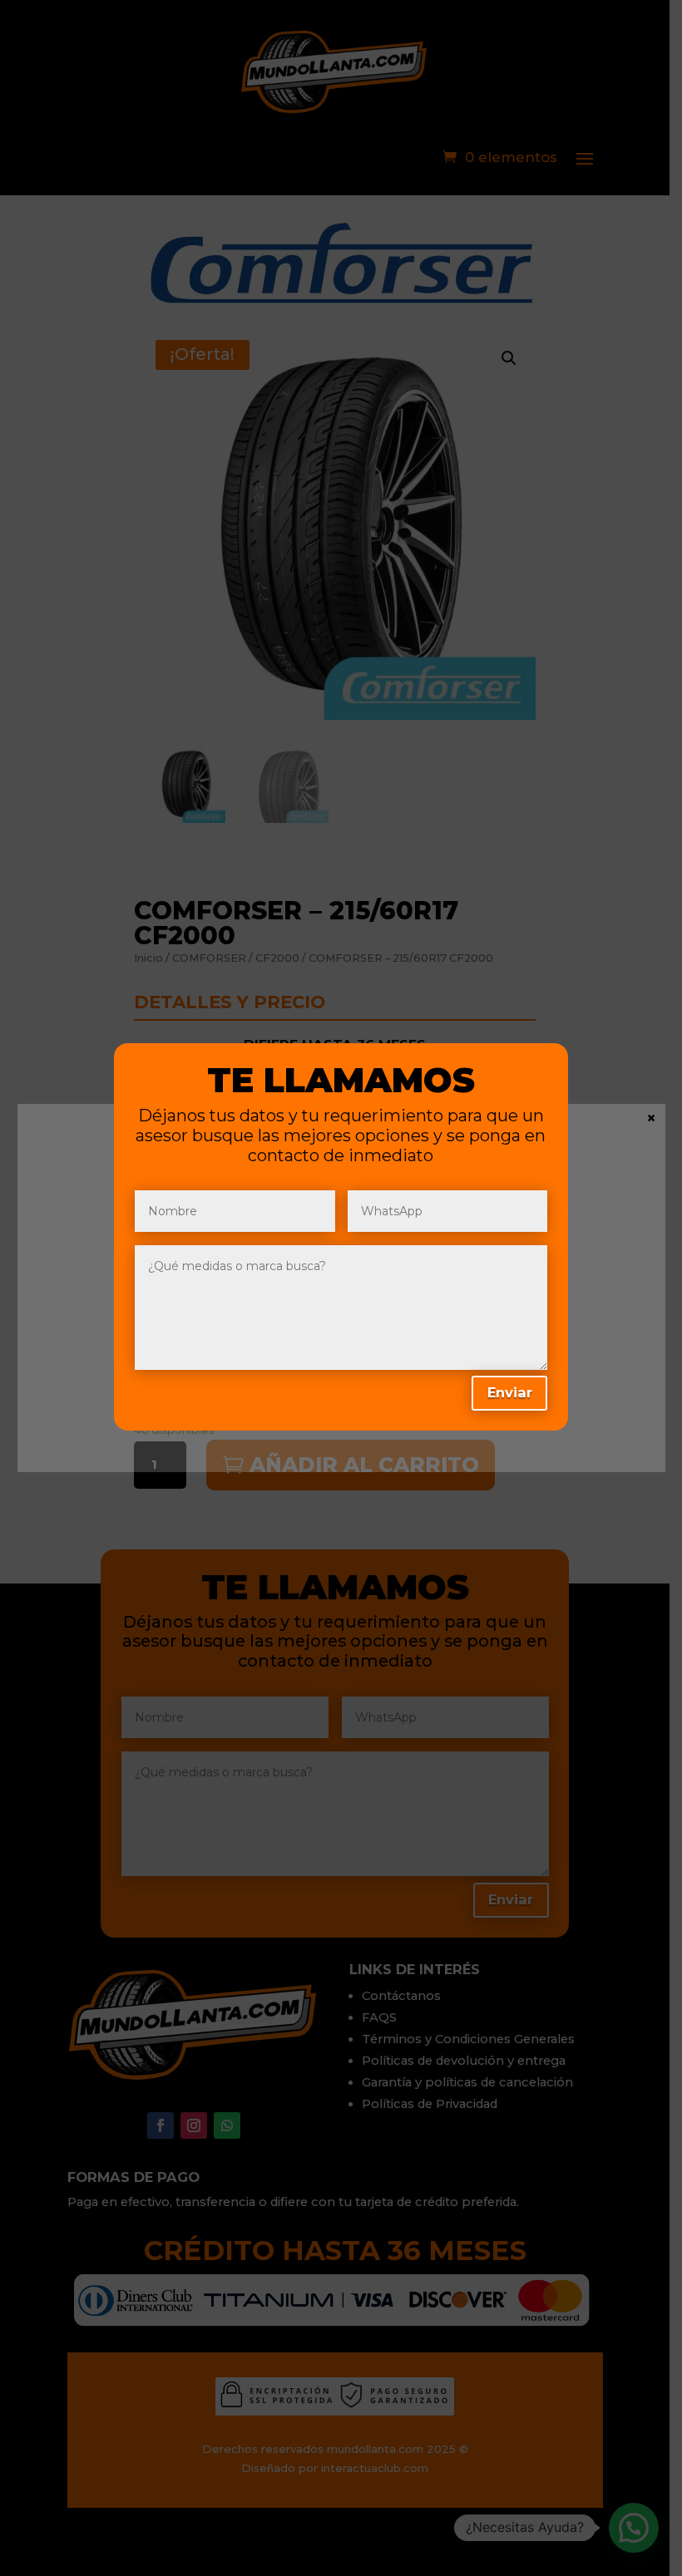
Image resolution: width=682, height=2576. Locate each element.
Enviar (510, 1392)
